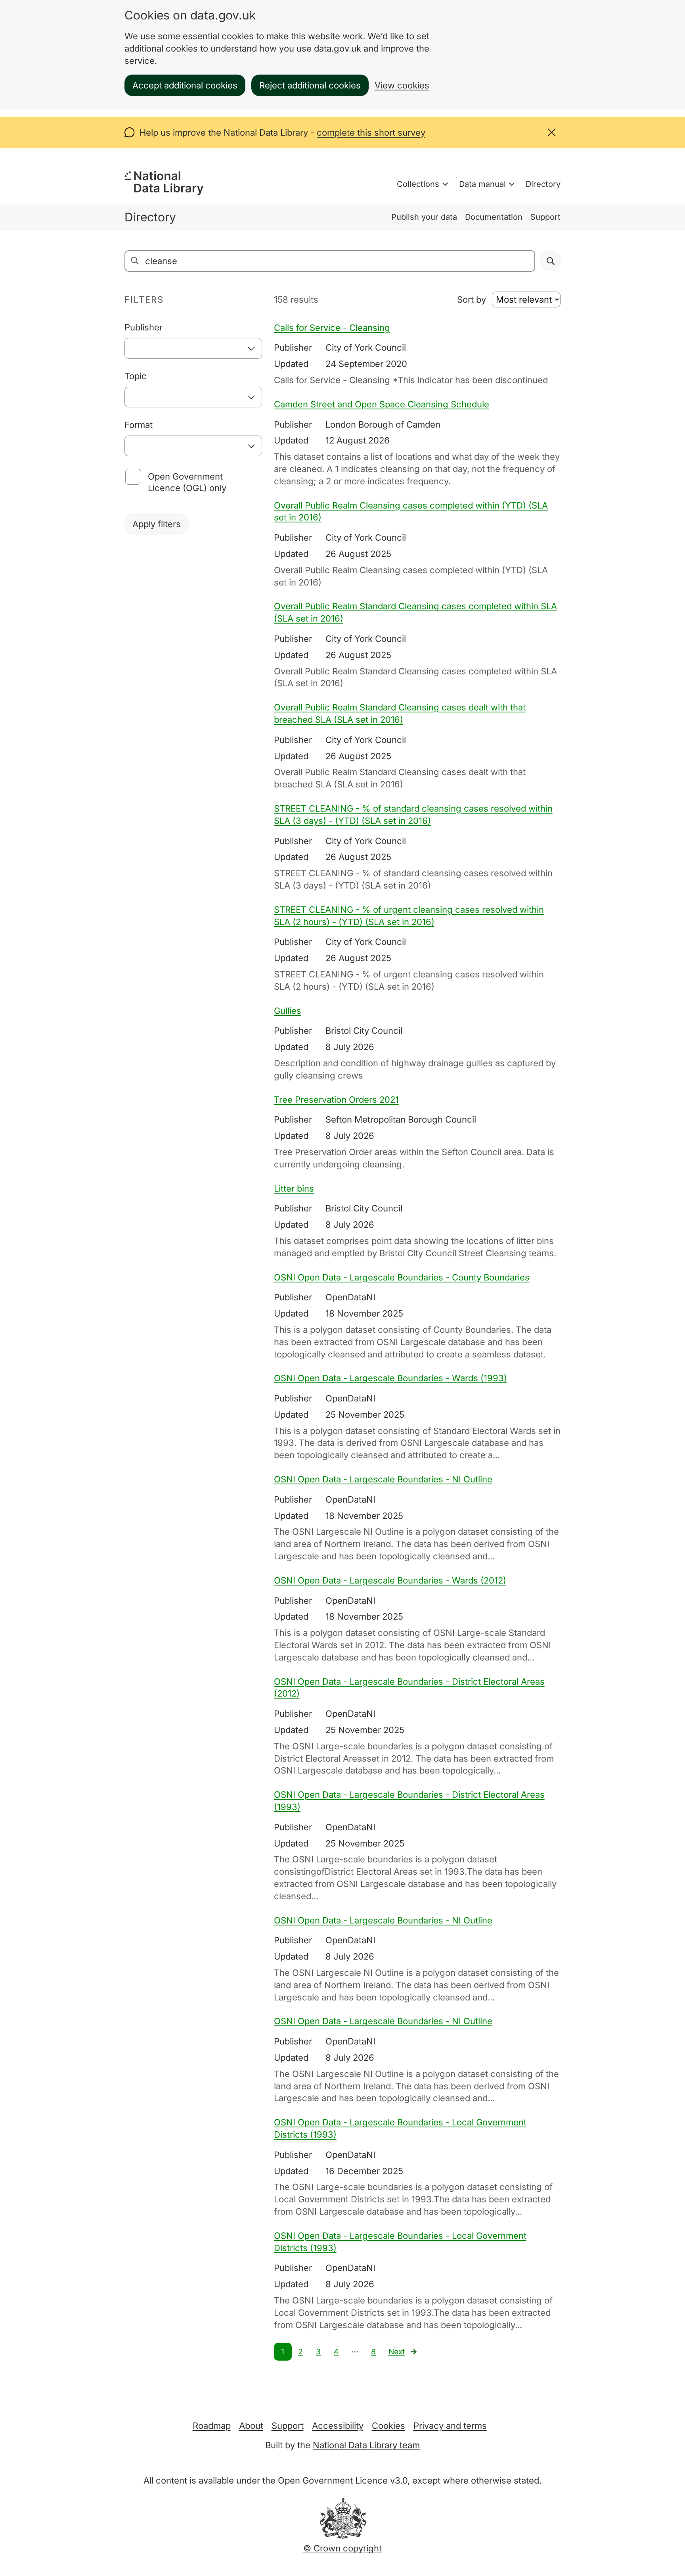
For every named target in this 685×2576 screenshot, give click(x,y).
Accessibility (338, 2426)
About (251, 2426)
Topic (136, 376)
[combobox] (193, 348)
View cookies (402, 85)
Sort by (472, 299)
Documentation (494, 217)
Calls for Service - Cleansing (332, 328)
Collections (418, 184)
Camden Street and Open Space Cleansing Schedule (382, 404)
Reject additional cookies (310, 85)
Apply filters (157, 524)
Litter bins (294, 1188)
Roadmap (212, 2426)
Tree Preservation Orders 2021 (336, 1100)
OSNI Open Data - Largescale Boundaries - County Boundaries (402, 1277)
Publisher (144, 327)
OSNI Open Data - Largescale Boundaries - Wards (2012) (390, 1580)
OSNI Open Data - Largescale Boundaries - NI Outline (383, 1479)
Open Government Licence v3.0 (343, 2480)
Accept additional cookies (185, 85)
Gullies (288, 1011)
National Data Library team (366, 2445)
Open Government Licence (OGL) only (187, 482)
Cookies (388, 2426)
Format (139, 425)
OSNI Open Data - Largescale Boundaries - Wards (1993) (390, 1378)
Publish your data (424, 217)
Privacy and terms (450, 2426)
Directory (543, 184)
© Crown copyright (342, 2548)
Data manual (482, 184)
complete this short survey (371, 132)
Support (545, 217)
